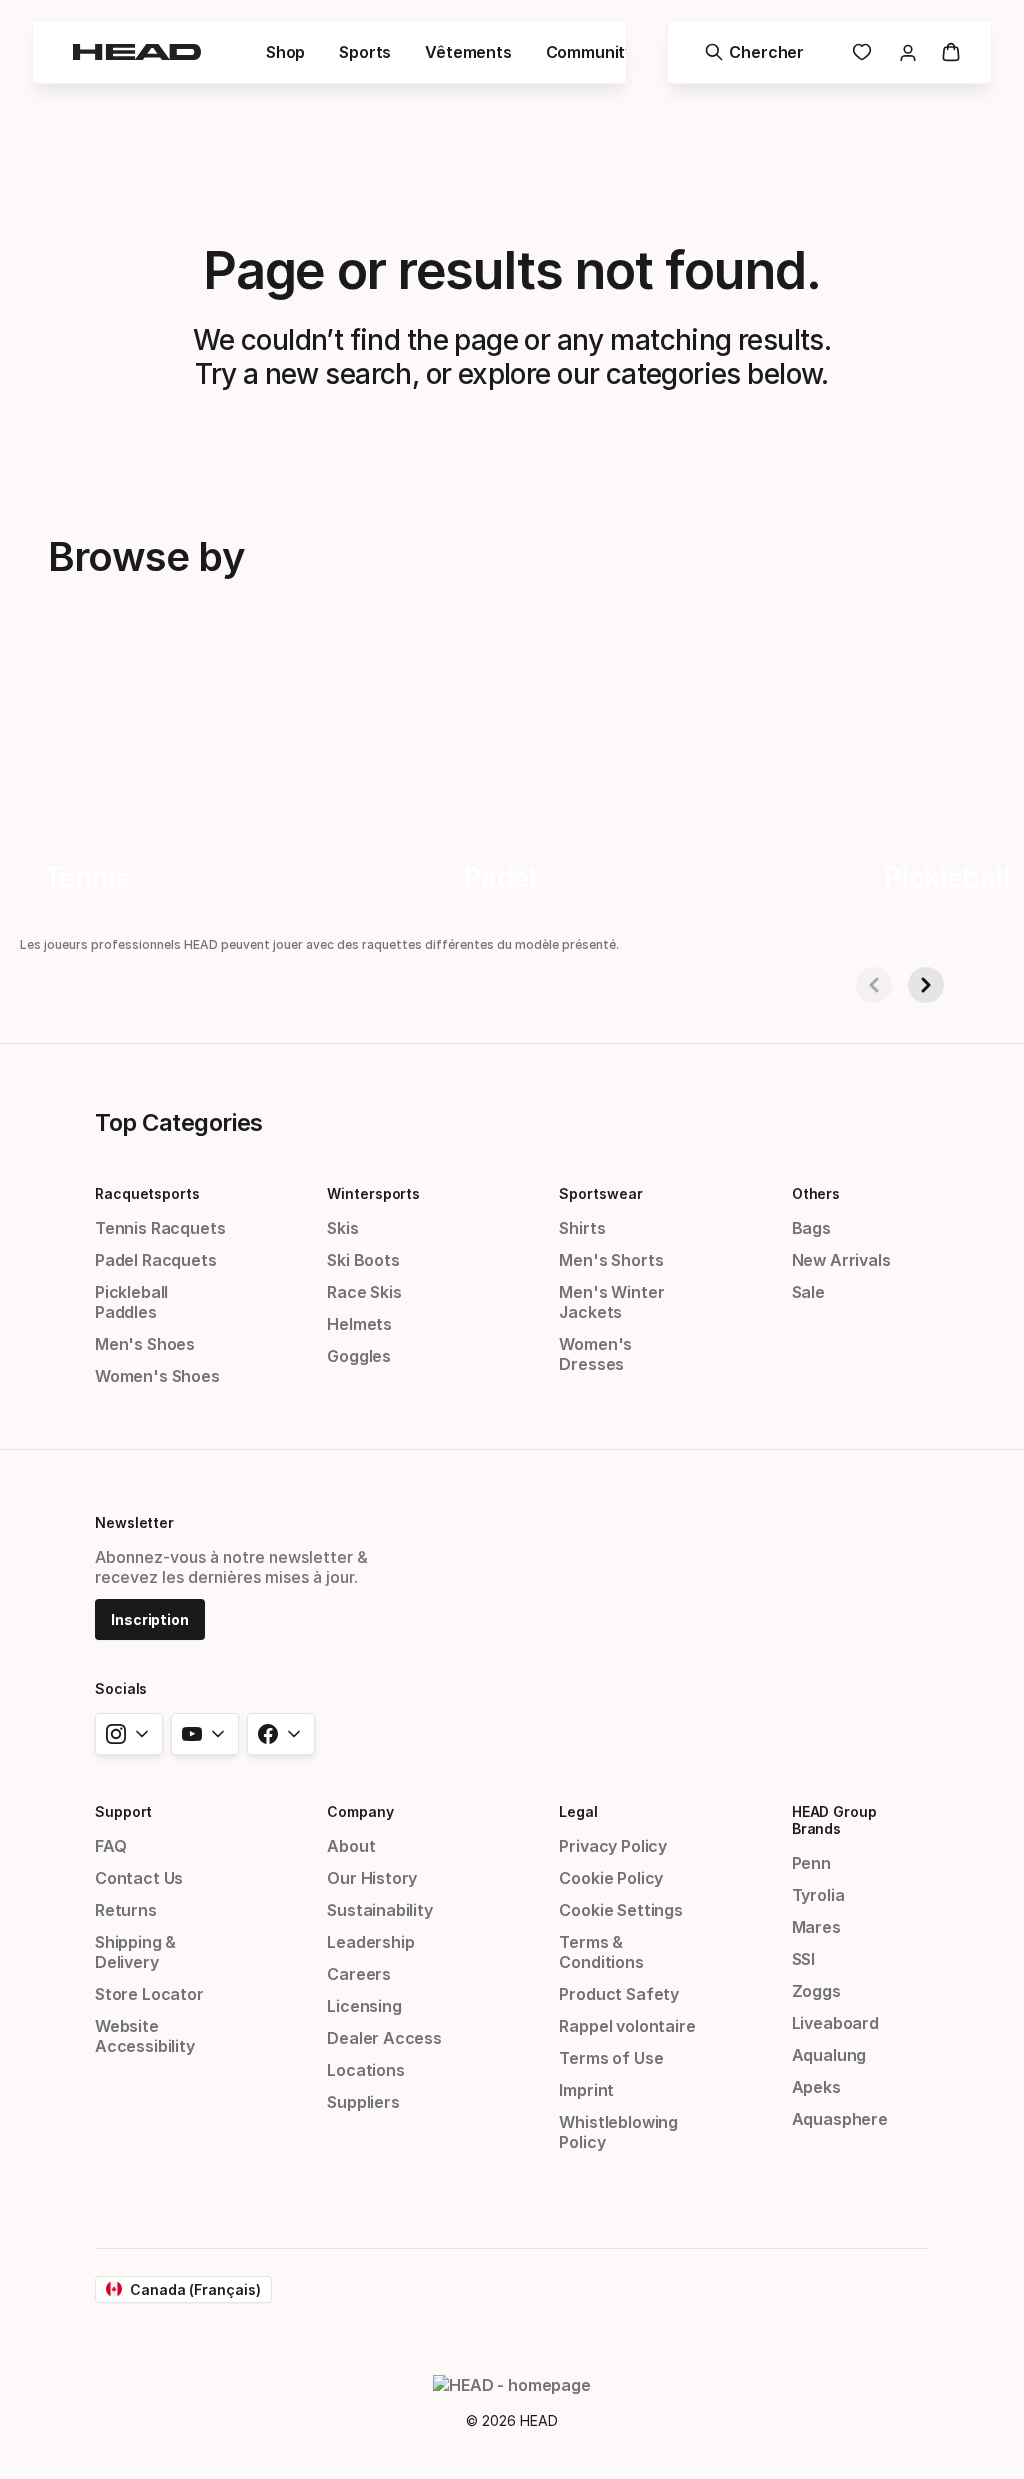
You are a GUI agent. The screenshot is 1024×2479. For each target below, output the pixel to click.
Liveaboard (835, 2023)
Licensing (364, 2006)
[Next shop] (926, 985)
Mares (816, 1927)
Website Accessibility (145, 2036)
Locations (365, 2070)
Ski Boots (363, 1260)
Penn (811, 1863)
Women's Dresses (595, 1354)
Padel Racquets (156, 1260)
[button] (285, 52)
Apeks (816, 2087)
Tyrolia (818, 1895)
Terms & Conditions (601, 1952)
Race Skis (364, 1292)
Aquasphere (840, 2119)
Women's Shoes (157, 1376)
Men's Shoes (145, 1344)
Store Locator (149, 1994)
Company (360, 1811)
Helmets (359, 1324)
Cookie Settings (620, 1910)
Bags (811, 1228)
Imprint (586, 2090)
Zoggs (816, 1991)
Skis (342, 1228)
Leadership (370, 1942)
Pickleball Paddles (131, 1302)
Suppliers (363, 2102)
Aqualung (829, 2055)
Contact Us (139, 1878)
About (351, 1846)
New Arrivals (841, 1260)
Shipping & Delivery (135, 1952)
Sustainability (380, 1910)
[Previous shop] (874, 985)
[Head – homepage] (137, 52)
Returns (126, 1910)
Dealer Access (384, 2038)
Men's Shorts (611, 1260)
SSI (803, 1959)
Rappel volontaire (627, 2026)
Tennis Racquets (160, 1228)
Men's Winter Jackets (611, 1302)
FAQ (110, 1846)
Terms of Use (611, 2058)
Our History (372, 1878)
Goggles (359, 1356)
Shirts (582, 1228)
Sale (808, 1292)
